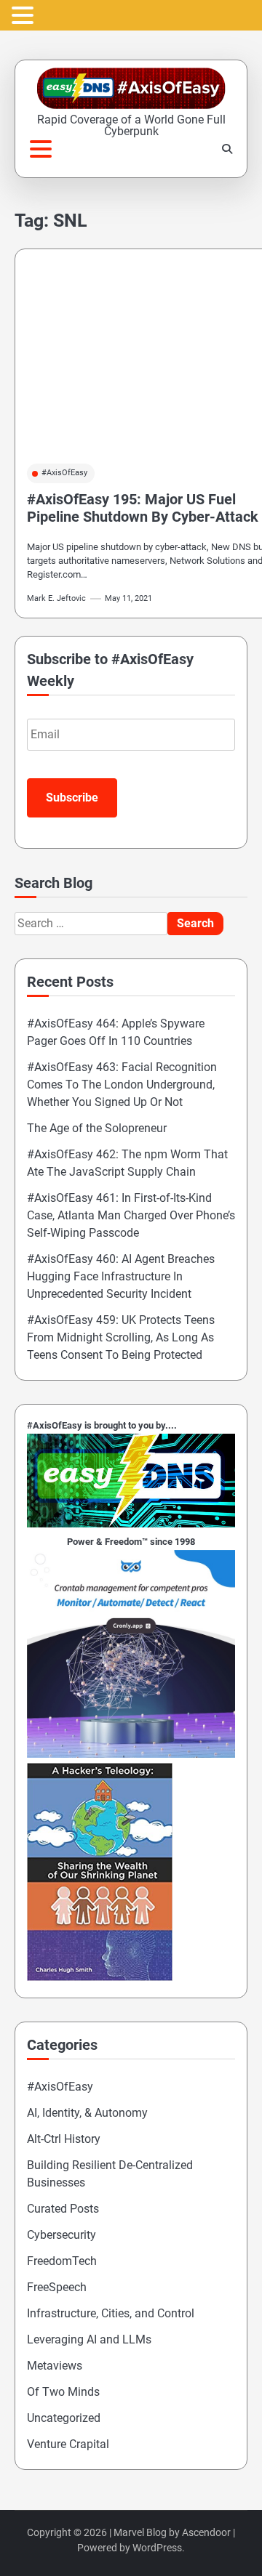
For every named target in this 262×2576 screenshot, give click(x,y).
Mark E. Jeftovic (56, 598)
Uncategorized (64, 2418)
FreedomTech (62, 2261)
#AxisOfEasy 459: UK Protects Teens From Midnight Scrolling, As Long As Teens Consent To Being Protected (121, 1337)
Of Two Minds (63, 2392)
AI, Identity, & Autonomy (87, 2113)
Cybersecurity (61, 2235)
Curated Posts (63, 2209)
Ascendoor (206, 2532)
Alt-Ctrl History (64, 2139)
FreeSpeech (57, 2287)
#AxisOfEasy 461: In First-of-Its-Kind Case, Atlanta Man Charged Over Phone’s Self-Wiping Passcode (131, 1215)
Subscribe (72, 798)
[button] (25, 16)
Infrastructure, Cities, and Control (111, 2313)
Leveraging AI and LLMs (89, 2339)
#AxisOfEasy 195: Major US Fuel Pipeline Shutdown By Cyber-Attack (143, 508)
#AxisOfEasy (64, 473)
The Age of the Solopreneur (97, 1128)
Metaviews (55, 2366)
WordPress (157, 2548)
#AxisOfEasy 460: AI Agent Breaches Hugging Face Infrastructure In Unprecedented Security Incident (121, 1276)
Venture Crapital (68, 2444)
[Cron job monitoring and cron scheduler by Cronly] (131, 1754)
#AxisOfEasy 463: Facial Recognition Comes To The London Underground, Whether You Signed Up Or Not (122, 1085)
